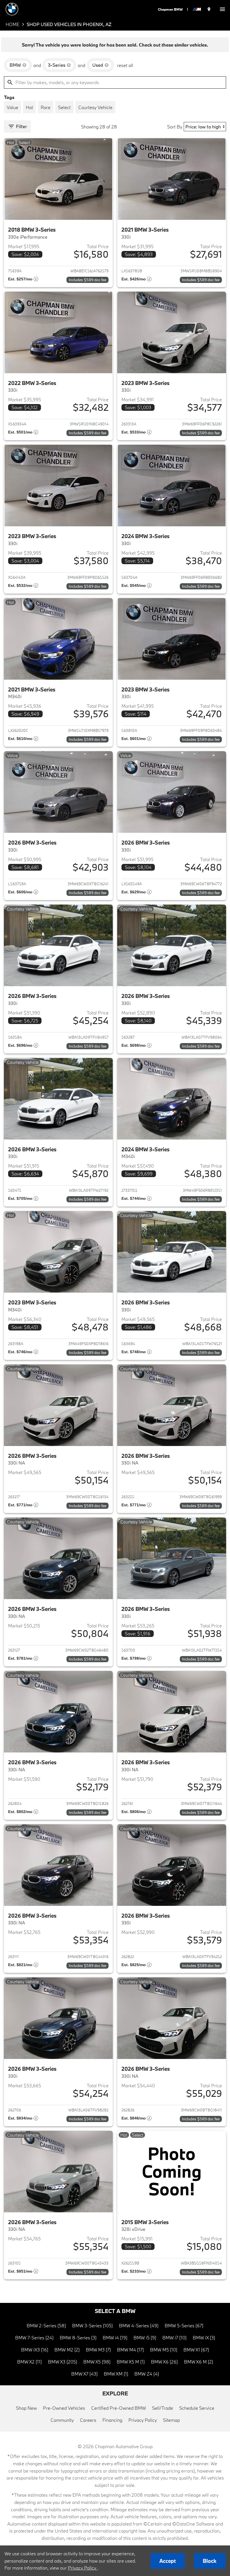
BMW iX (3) (204, 2338)
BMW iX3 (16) (35, 2350)
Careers (88, 2420)
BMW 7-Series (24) (34, 2338)
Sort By (175, 127)
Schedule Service (197, 2408)
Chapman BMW (170, 9)
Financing (112, 2420)
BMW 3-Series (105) (92, 2325)
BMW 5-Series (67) (184, 2325)
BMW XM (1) (116, 2374)
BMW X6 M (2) (199, 2362)
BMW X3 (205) (63, 2362)
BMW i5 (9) (145, 2338)
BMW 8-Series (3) (78, 2338)
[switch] (222, 9)
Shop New (26, 2408)
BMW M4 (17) (130, 2350)
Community (62, 2420)
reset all (125, 65)
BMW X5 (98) (97, 2362)
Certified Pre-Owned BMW (119, 2408)
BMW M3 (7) (98, 2350)
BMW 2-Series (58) (46, 2325)
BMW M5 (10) (164, 2350)
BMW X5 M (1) (131, 2362)
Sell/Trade (163, 2408)
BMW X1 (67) (196, 2350)
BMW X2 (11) (29, 2362)
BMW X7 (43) (84, 2374)
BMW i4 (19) (115, 2338)
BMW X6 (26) (164, 2362)
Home (12, 24)
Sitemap (171, 2420)
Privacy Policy (143, 2420)
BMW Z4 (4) (147, 2374)
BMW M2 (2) (67, 2350)
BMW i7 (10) (174, 2338)
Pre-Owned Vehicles (64, 2408)
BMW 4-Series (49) (139, 2325)
